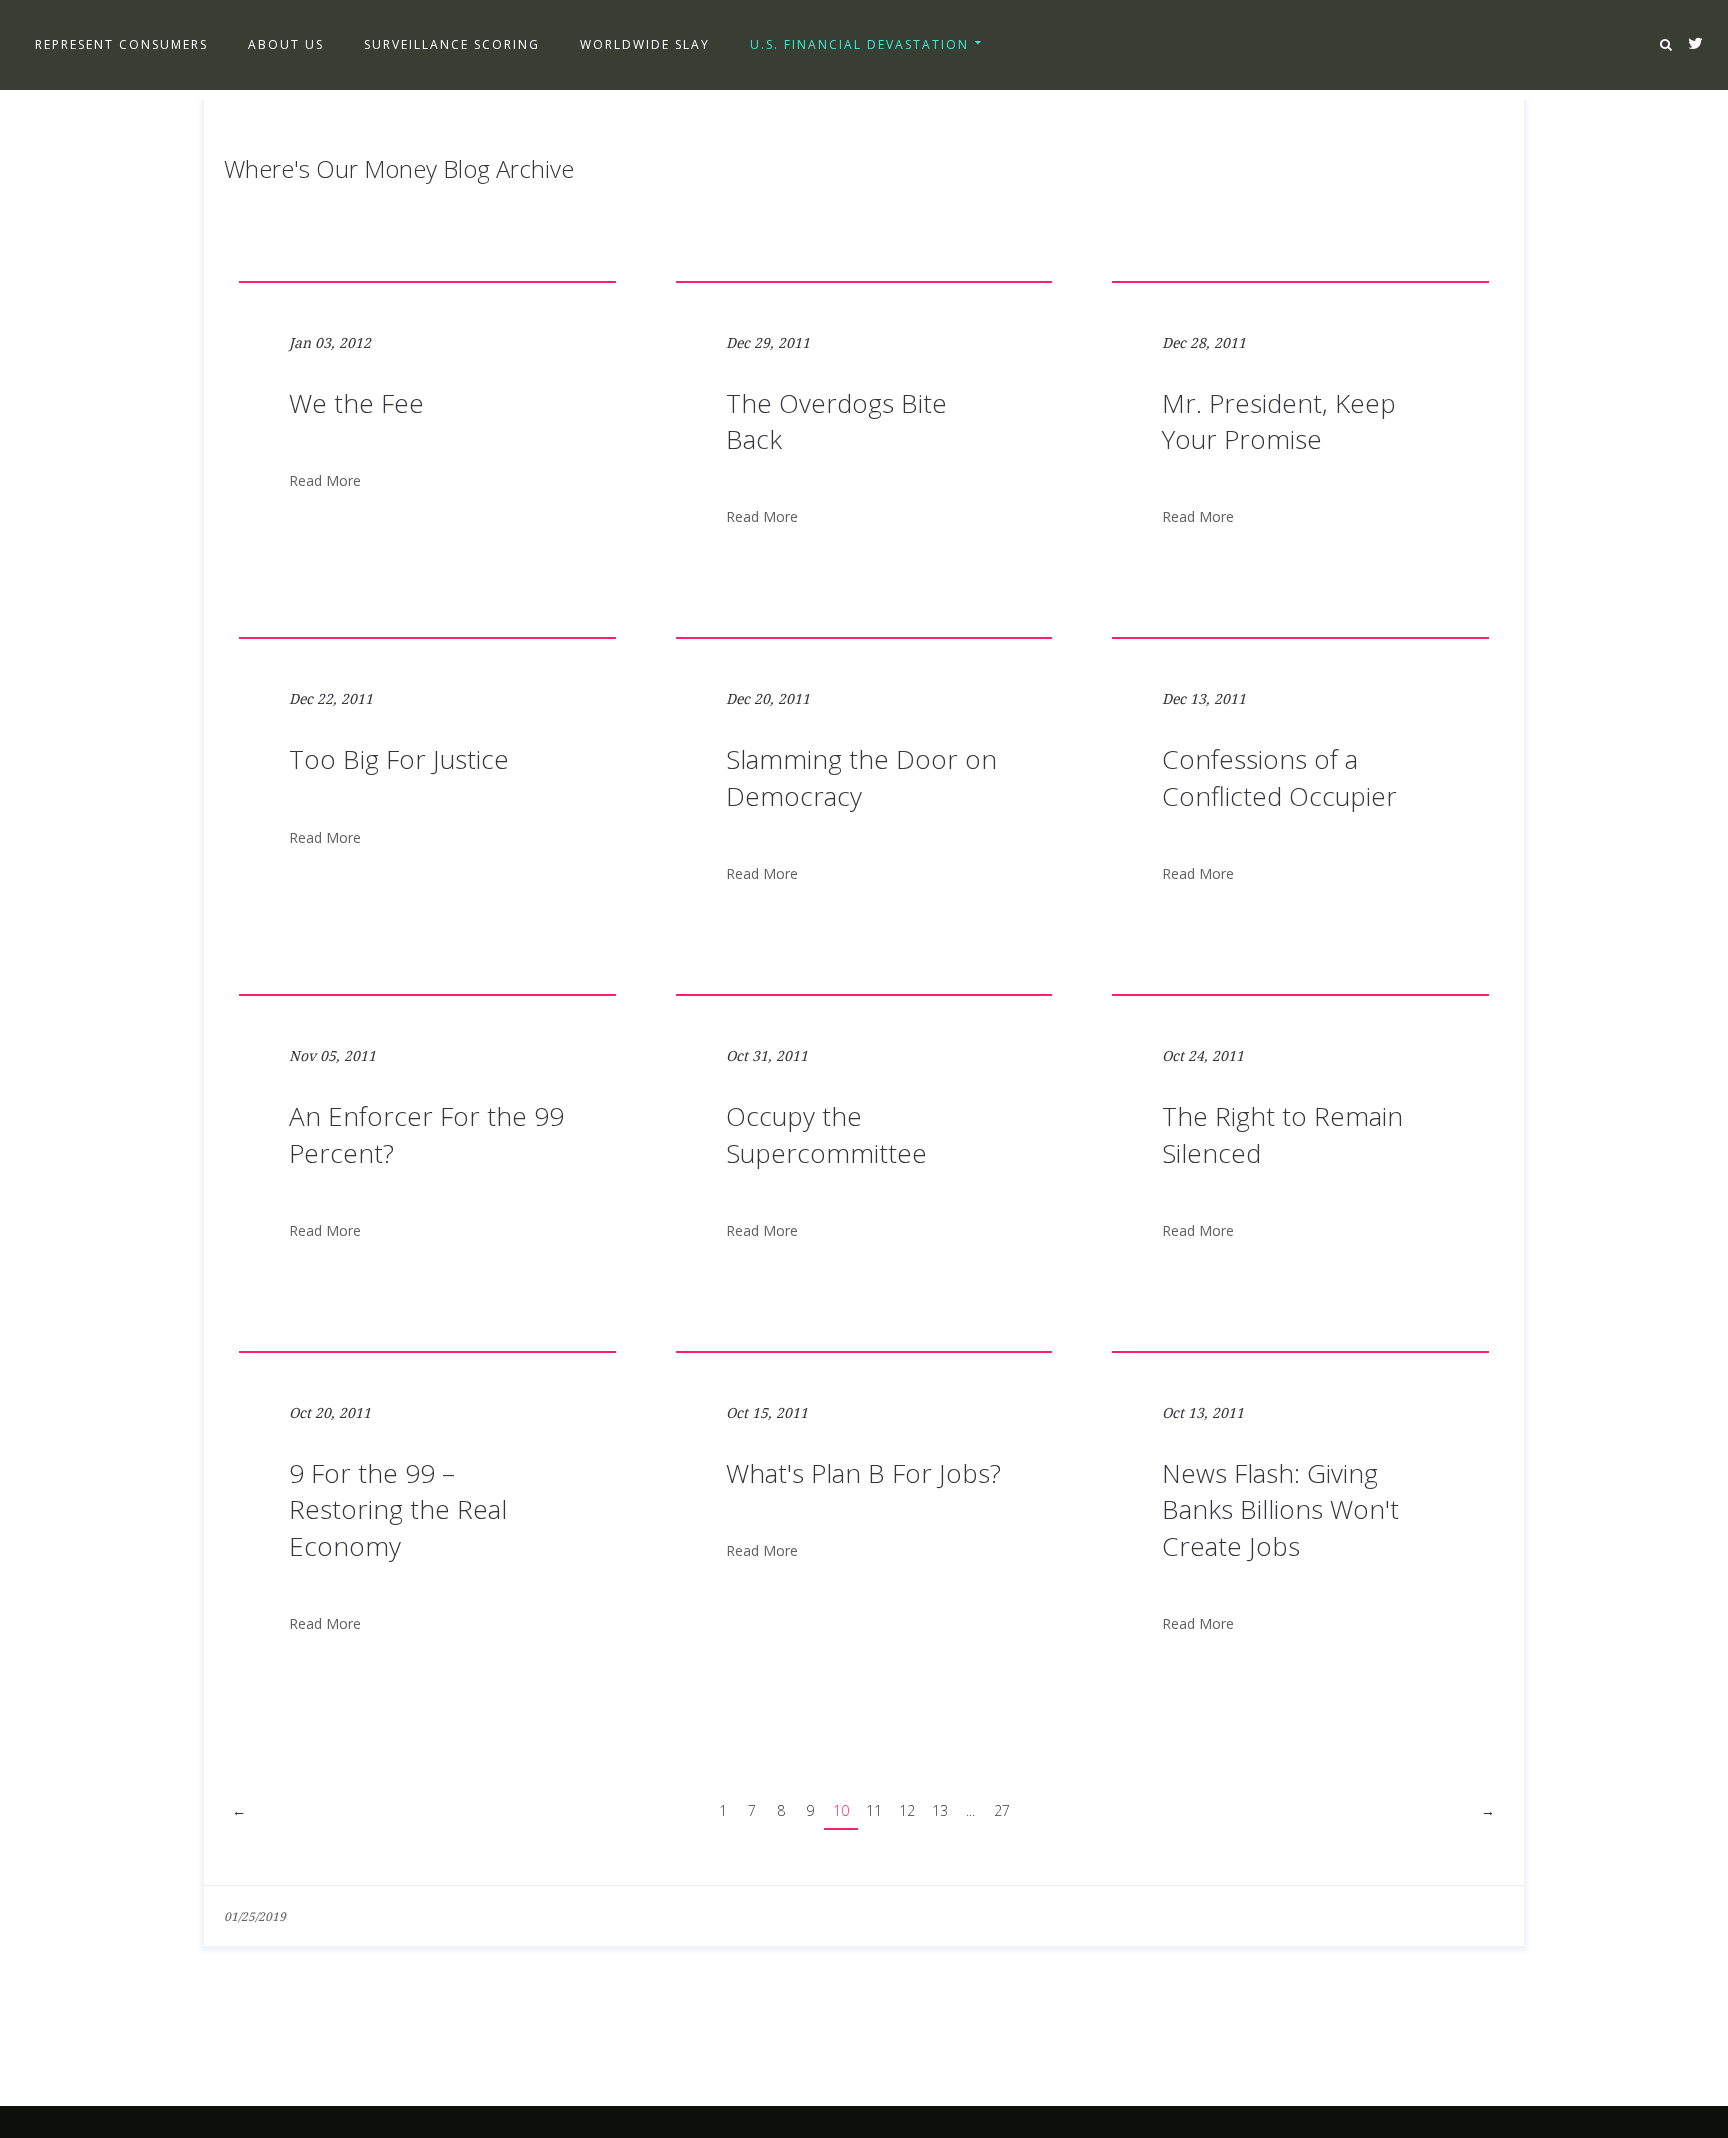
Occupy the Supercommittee (826, 1134)
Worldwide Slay (645, 44)
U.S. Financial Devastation (859, 44)
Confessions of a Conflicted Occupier (1279, 777)
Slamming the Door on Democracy (861, 777)
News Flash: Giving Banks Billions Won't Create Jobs (1280, 1509)
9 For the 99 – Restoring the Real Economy (398, 1509)
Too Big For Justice (399, 759)
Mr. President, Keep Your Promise (1279, 421)
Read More (325, 480)
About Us (286, 44)
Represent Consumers (121, 44)
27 (1002, 1810)
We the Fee (356, 403)
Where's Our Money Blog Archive (399, 168)
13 (940, 1810)
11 (874, 1810)
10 (841, 1810)
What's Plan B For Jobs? (863, 1473)
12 (907, 1810)
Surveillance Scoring (452, 44)
